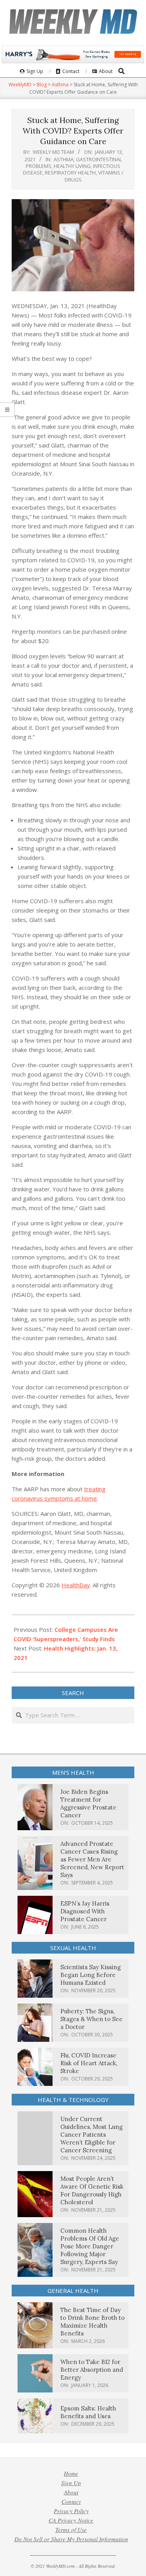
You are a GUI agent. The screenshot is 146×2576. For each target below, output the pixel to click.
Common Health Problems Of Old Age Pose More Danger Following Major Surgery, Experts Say (90, 2246)
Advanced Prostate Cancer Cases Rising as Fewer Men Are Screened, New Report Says (92, 1859)
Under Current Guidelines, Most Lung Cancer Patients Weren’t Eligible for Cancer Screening (91, 2135)
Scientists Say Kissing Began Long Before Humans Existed (91, 1975)
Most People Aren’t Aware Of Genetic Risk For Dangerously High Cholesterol (92, 2190)
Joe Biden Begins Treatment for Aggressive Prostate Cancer (88, 1803)
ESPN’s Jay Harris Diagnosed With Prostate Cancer (85, 1911)
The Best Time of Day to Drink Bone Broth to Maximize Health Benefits (92, 2322)
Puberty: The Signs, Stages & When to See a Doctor (91, 2019)
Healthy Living (72, 166)
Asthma (64, 159)
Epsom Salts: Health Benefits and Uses (88, 2412)
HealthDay (76, 1585)
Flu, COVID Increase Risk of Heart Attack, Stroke (89, 2063)
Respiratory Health (70, 173)
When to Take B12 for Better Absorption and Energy (92, 2370)
